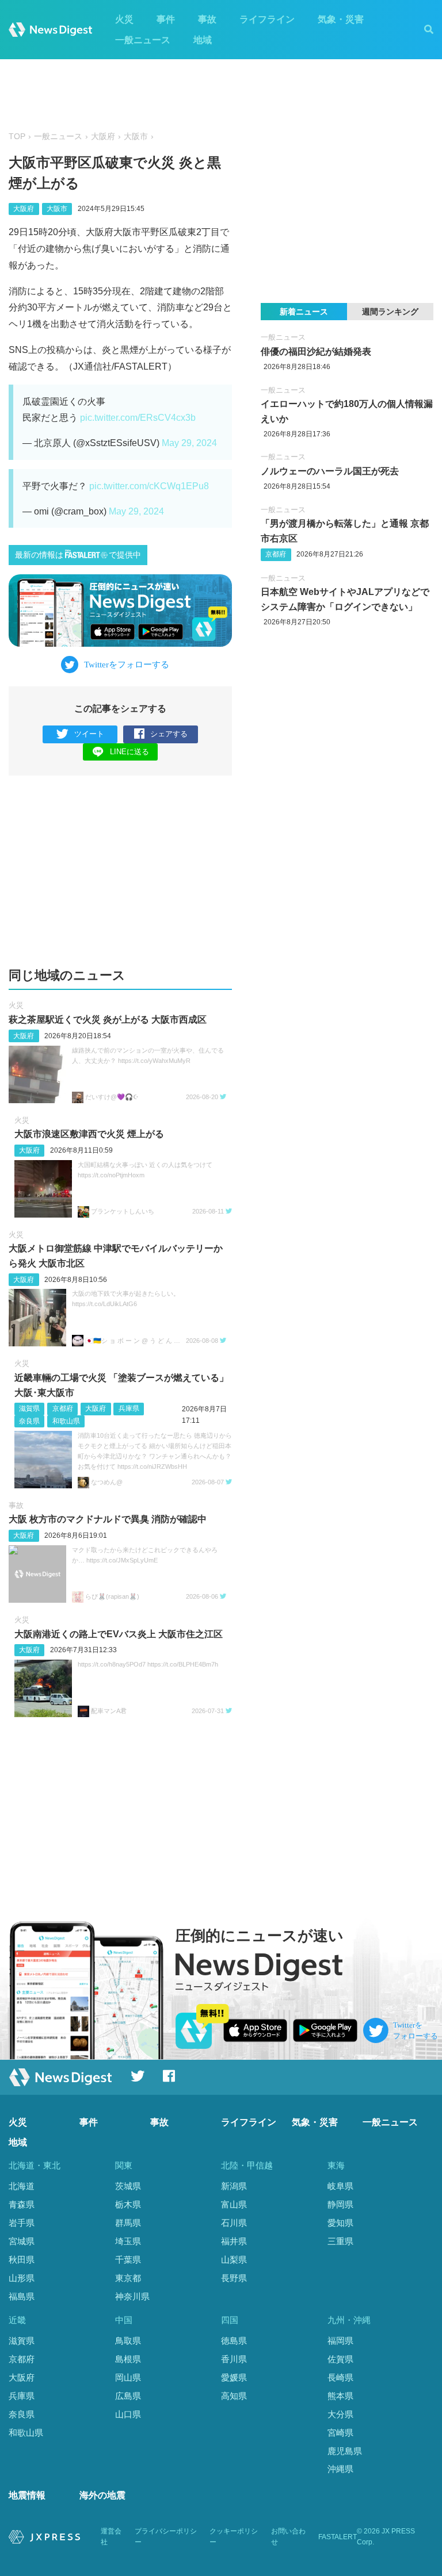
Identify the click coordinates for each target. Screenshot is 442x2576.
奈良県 (29, 1421)
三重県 (340, 2241)
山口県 (128, 2414)
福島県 (22, 2296)
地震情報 (27, 2495)
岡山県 (128, 2377)
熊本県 (340, 2396)
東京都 (128, 2278)
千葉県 (128, 2260)
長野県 (234, 2278)
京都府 (63, 1408)
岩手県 (22, 2223)
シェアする (169, 734)
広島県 (128, 2396)
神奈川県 (132, 2296)
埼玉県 (128, 2241)
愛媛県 (234, 2377)
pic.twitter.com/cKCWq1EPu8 (149, 486)
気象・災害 (341, 19)
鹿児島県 (345, 2451)
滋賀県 (29, 1408)
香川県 (234, 2359)
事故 (207, 19)
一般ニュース (143, 40)
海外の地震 (102, 2495)
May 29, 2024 (189, 443)
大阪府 (103, 137)
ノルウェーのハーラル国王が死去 (330, 471)
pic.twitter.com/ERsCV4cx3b (138, 418)
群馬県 (128, 2223)
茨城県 (128, 2186)
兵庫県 (129, 1408)
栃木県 (128, 2204)
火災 (124, 19)
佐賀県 (340, 2359)
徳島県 (234, 2341)
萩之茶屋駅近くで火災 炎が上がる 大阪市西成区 (108, 1020)
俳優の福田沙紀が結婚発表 (316, 352)
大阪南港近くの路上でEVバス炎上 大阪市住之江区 (119, 1634)
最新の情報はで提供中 (78, 555)
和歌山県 (66, 1421)
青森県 (22, 2204)
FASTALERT (338, 2537)
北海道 (22, 2186)
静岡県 (340, 2204)
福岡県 (340, 2341)
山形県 (22, 2278)
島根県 (128, 2359)
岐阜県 (340, 2186)
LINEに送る (129, 752)
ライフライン (267, 19)
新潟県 (234, 2186)
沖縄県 (340, 2469)
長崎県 (340, 2377)
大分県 (340, 2414)
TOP (17, 137)
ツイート (89, 734)
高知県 (234, 2396)
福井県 (234, 2241)
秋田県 (22, 2260)
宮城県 (22, 2241)
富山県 (234, 2204)
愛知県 (340, 2223)
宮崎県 (340, 2433)
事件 (166, 19)
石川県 (234, 2223)
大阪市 (136, 137)
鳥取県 (128, 2341)
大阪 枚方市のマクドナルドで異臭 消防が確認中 (108, 1519)
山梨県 (234, 2260)
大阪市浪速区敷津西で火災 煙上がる (89, 1134)
